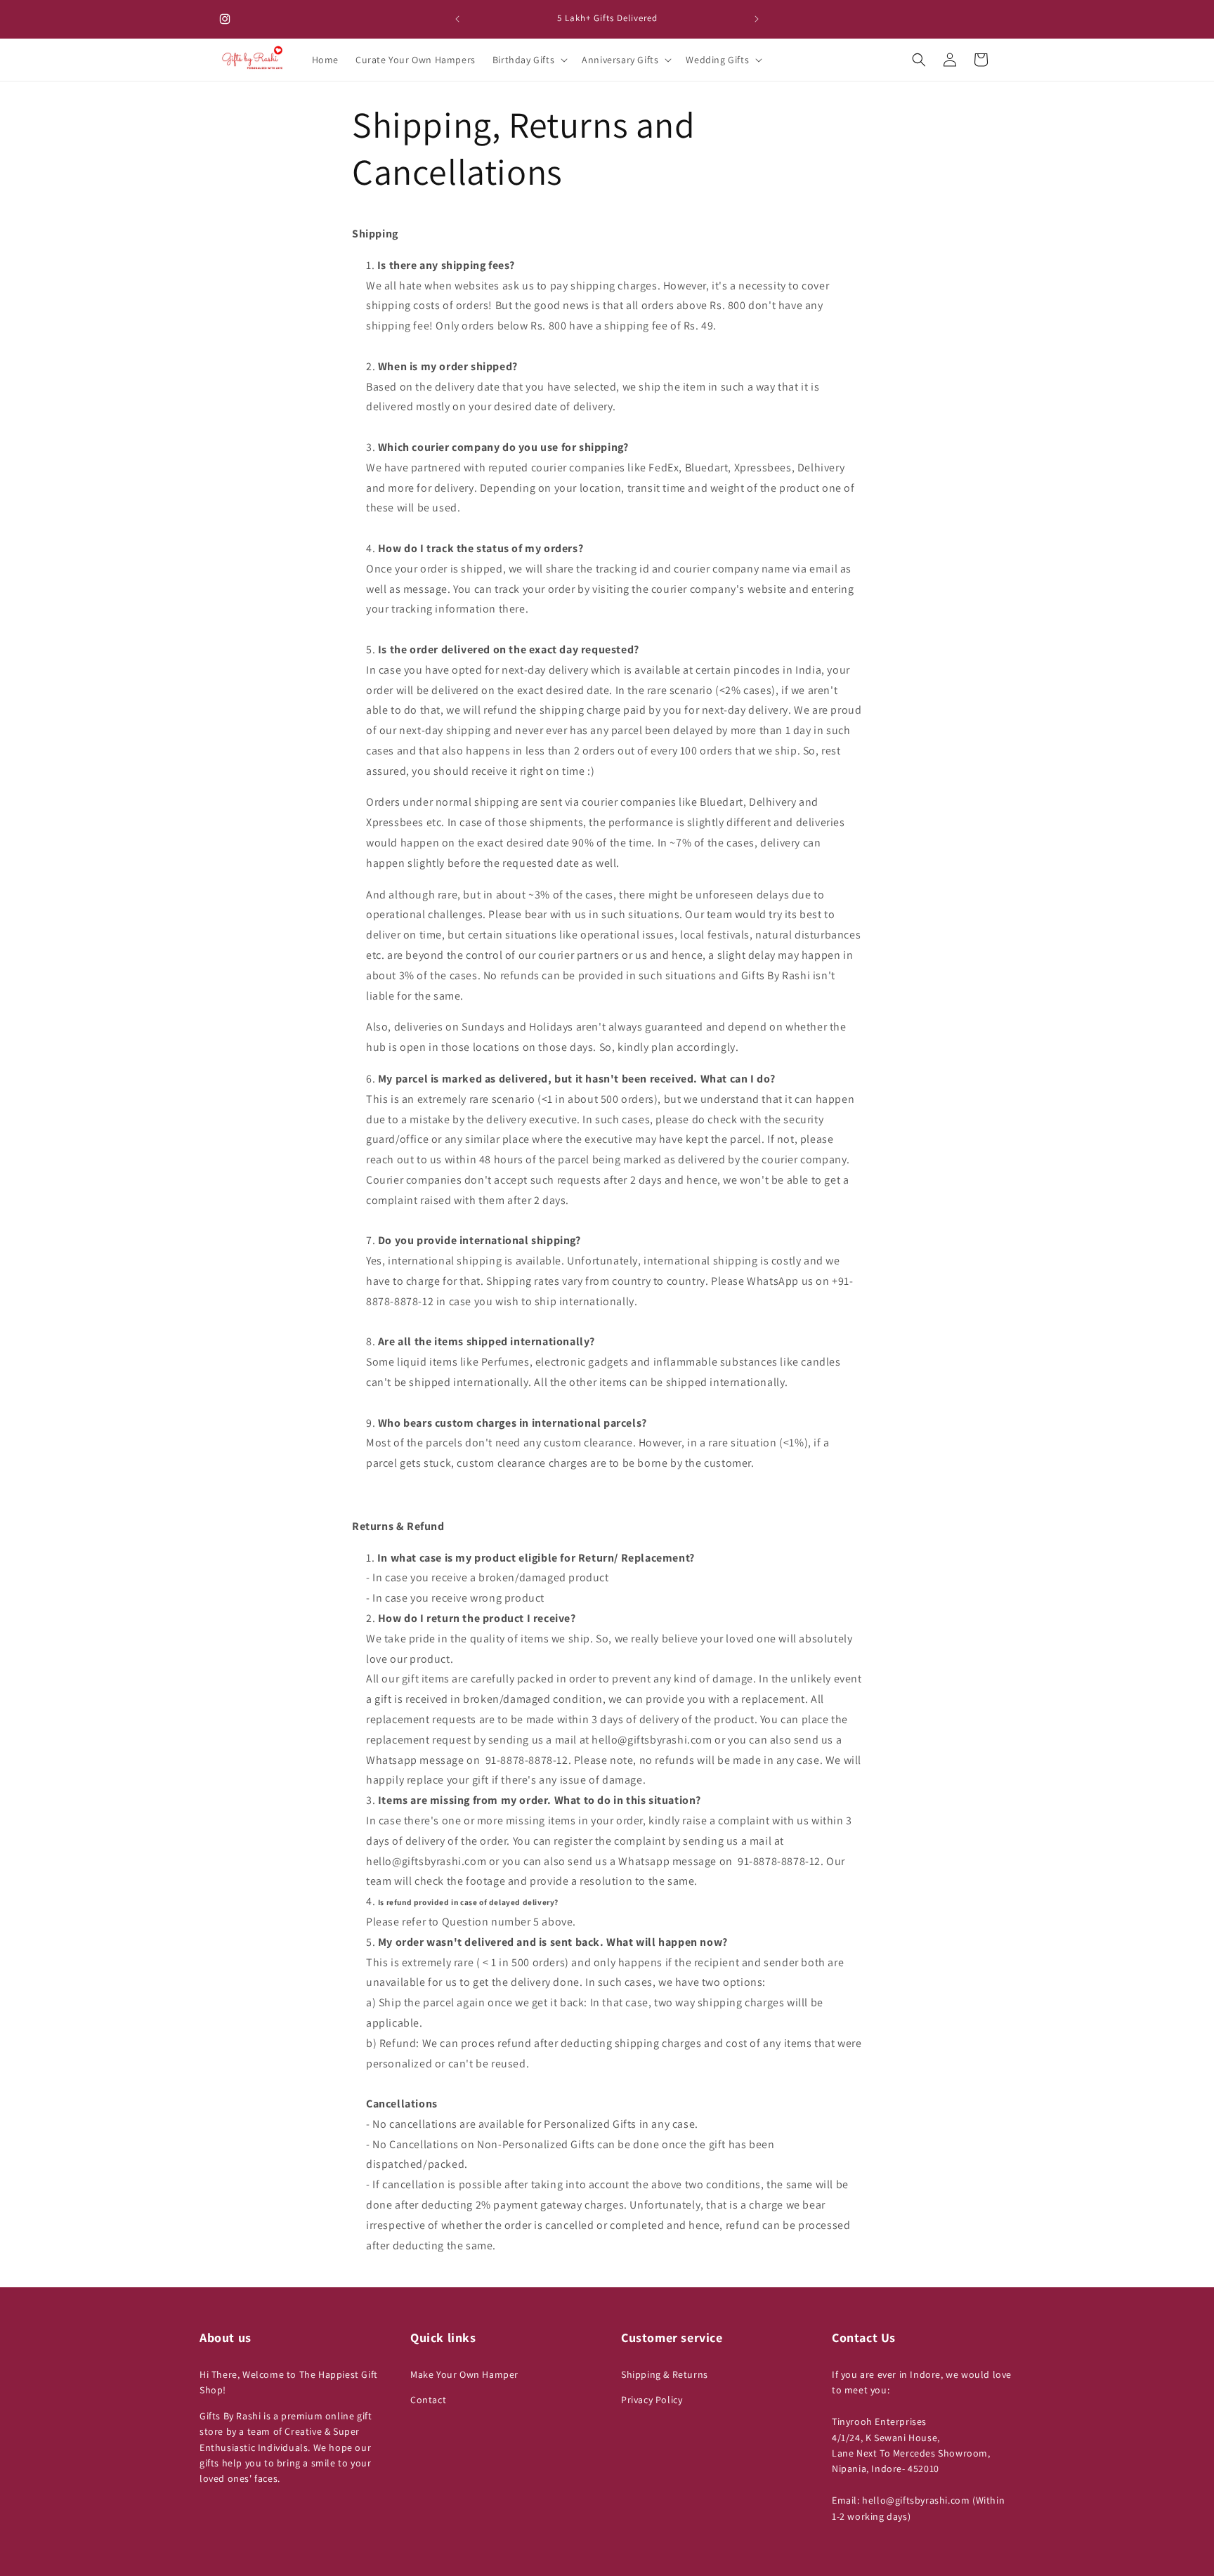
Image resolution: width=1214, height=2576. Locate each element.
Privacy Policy (652, 2400)
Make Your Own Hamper (464, 2374)
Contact (428, 2400)
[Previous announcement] (457, 19)
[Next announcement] (757, 19)
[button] (529, 60)
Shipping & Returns (665, 2374)
